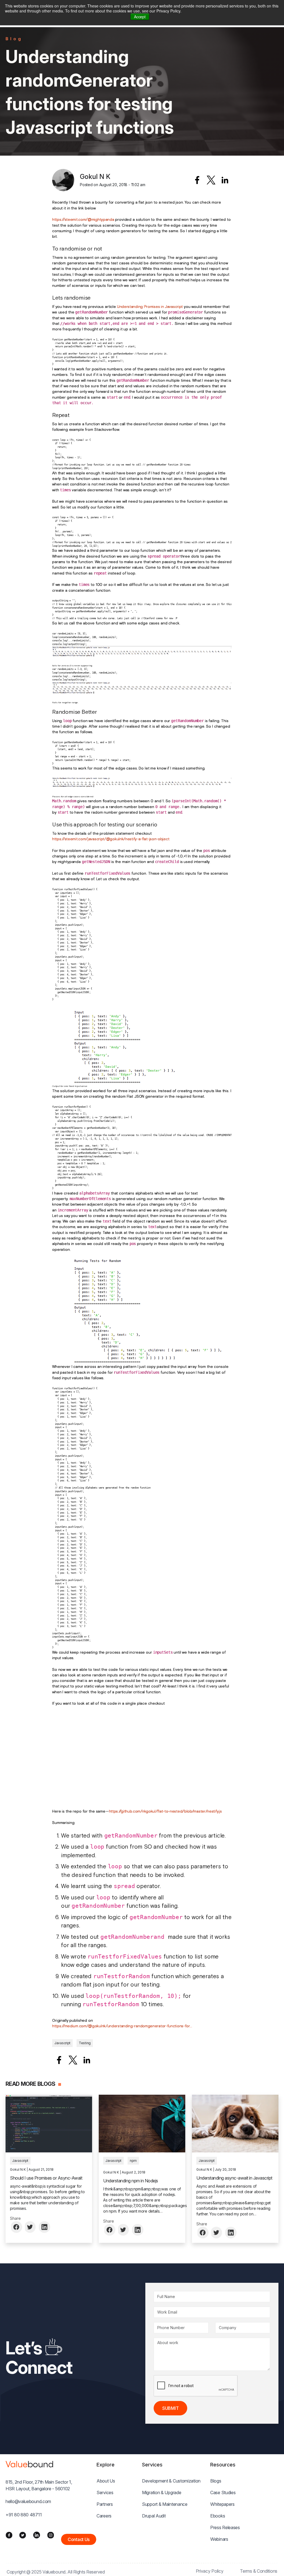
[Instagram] (51, 2535)
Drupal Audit (154, 2516)
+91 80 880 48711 (24, 2515)
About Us (106, 2481)
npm (133, 2161)
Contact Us (79, 2539)
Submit (170, 2408)
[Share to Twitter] (31, 2227)
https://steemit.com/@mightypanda (83, 219)
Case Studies (223, 2493)
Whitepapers (222, 2504)
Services (105, 2493)
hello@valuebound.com (28, 2501)
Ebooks (218, 2516)
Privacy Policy (210, 2571)
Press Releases (225, 2527)
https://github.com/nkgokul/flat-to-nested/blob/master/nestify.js (165, 1811)
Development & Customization (171, 2481)
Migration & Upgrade (162, 2493)
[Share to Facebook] (197, 180)
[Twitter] (23, 2535)
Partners (105, 2504)
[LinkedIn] (37, 2535)
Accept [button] (140, 17)
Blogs (216, 2481)
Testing (85, 2043)
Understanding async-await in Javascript (234, 2178)
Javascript (62, 2043)
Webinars (219, 2539)
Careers (104, 2516)
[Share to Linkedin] (225, 180)
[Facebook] (9, 2535)
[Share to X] (211, 180)
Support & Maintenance (165, 2504)
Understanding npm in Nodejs (131, 2181)
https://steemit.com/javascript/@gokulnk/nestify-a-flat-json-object (111, 839)
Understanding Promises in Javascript (150, 307)
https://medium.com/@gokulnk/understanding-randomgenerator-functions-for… (122, 2026)
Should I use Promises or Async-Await (46, 2178)
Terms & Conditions (259, 2571)
